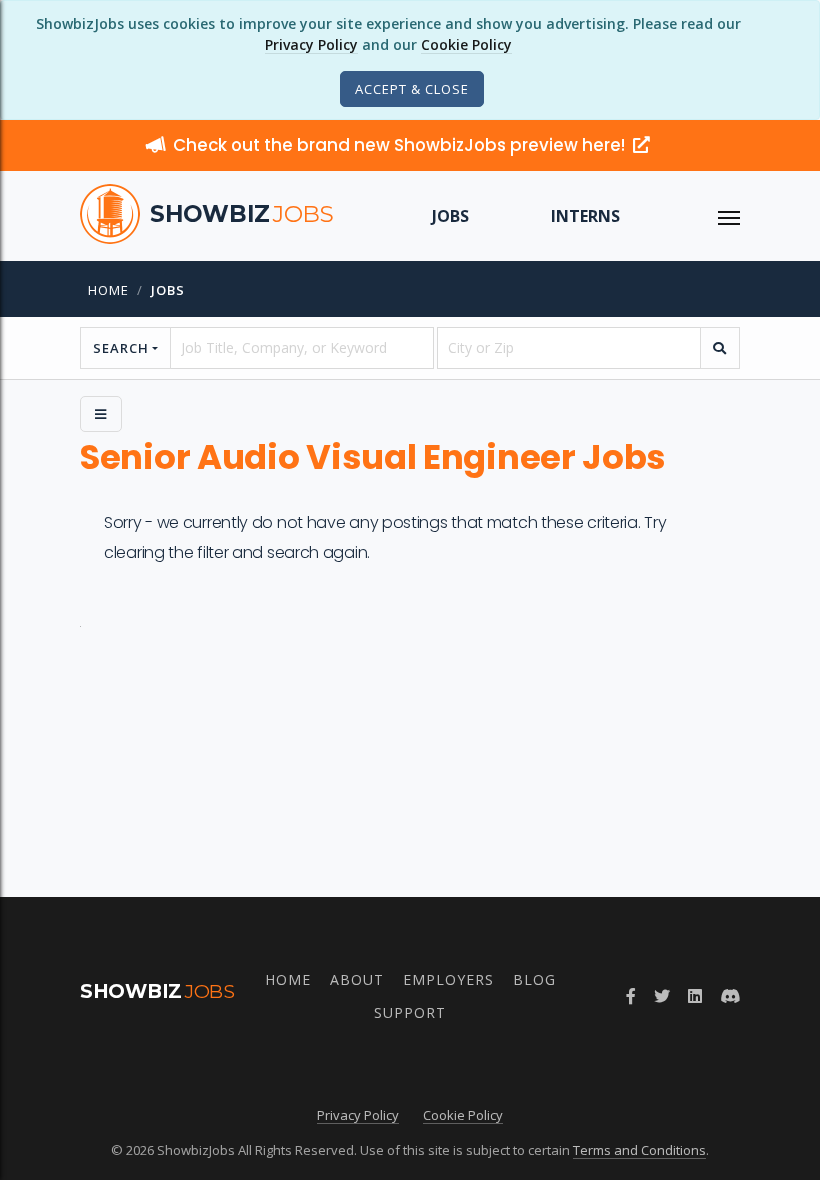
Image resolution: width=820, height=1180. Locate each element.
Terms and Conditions (639, 1150)
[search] (720, 348)
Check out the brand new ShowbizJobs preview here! (401, 145)
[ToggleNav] (729, 216)
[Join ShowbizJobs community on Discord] (730, 996)
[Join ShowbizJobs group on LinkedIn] (695, 996)
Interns (585, 216)
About (357, 979)
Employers (448, 979)
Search (121, 348)
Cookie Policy (466, 44)
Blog (534, 979)
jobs (168, 290)
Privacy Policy (311, 44)
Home (108, 290)
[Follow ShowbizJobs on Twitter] (662, 996)
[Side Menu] (101, 414)
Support (410, 1012)
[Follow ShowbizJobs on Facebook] (631, 996)
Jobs (450, 216)
